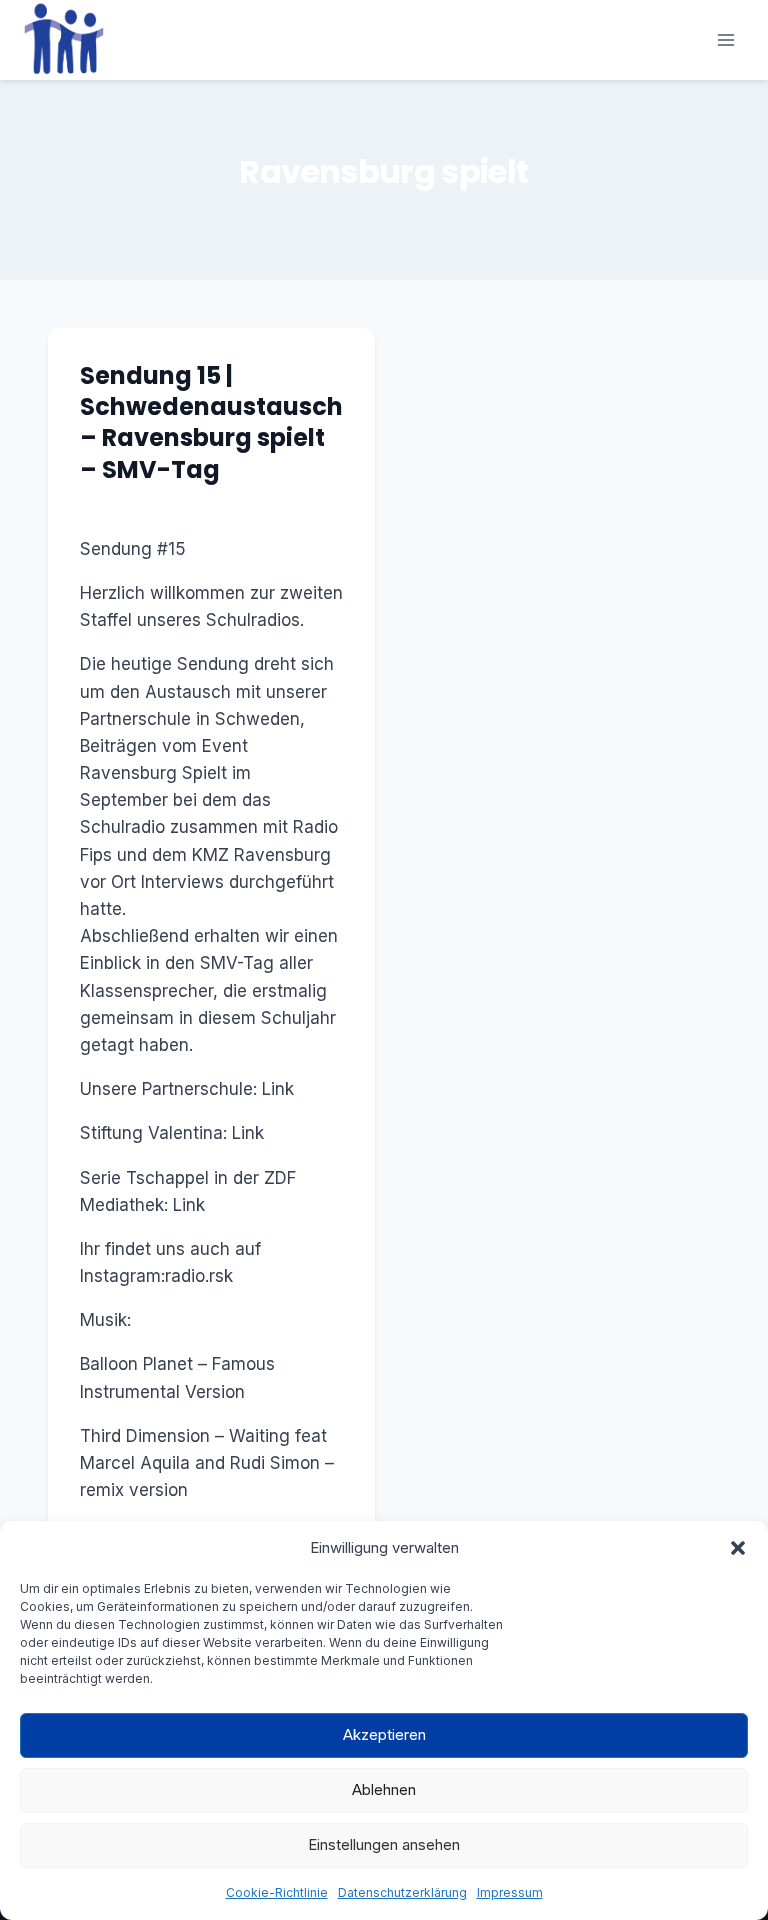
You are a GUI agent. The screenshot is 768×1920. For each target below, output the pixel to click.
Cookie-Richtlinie (277, 1892)
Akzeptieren (384, 1734)
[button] (738, 1548)
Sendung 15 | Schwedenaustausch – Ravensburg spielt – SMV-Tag (211, 422)
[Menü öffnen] (725, 39)
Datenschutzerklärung (402, 1892)
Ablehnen (384, 1789)
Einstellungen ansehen (384, 1844)
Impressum (510, 1892)
